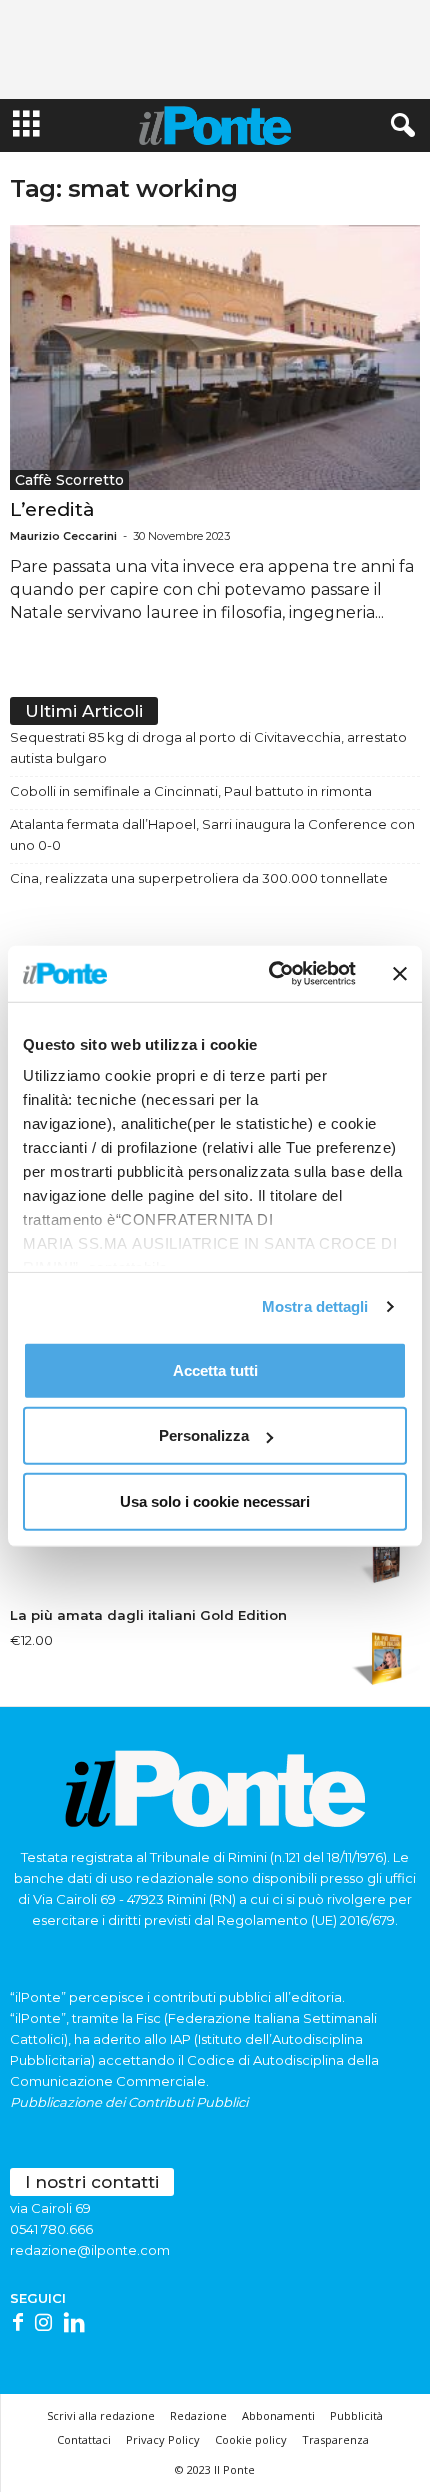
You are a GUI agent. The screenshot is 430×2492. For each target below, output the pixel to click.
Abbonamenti (278, 2415)
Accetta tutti (215, 1369)
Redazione (198, 2415)
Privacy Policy (163, 2439)
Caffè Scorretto (69, 480)
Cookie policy (251, 2439)
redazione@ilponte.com (90, 2250)
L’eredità (52, 509)
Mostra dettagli (315, 1306)
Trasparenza (335, 2439)
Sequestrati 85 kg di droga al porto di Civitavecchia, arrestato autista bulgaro (208, 747)
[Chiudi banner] (400, 974)
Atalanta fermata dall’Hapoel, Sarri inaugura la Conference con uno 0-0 (212, 834)
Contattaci (84, 2439)
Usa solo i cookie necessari (215, 1500)
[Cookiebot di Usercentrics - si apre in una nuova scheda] (270, 974)
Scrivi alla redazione (101, 2415)
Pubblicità (356, 2415)
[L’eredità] (215, 357)
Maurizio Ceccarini (63, 536)
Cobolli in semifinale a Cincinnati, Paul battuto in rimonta (191, 791)
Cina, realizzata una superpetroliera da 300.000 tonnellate (199, 878)
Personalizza (204, 1435)
